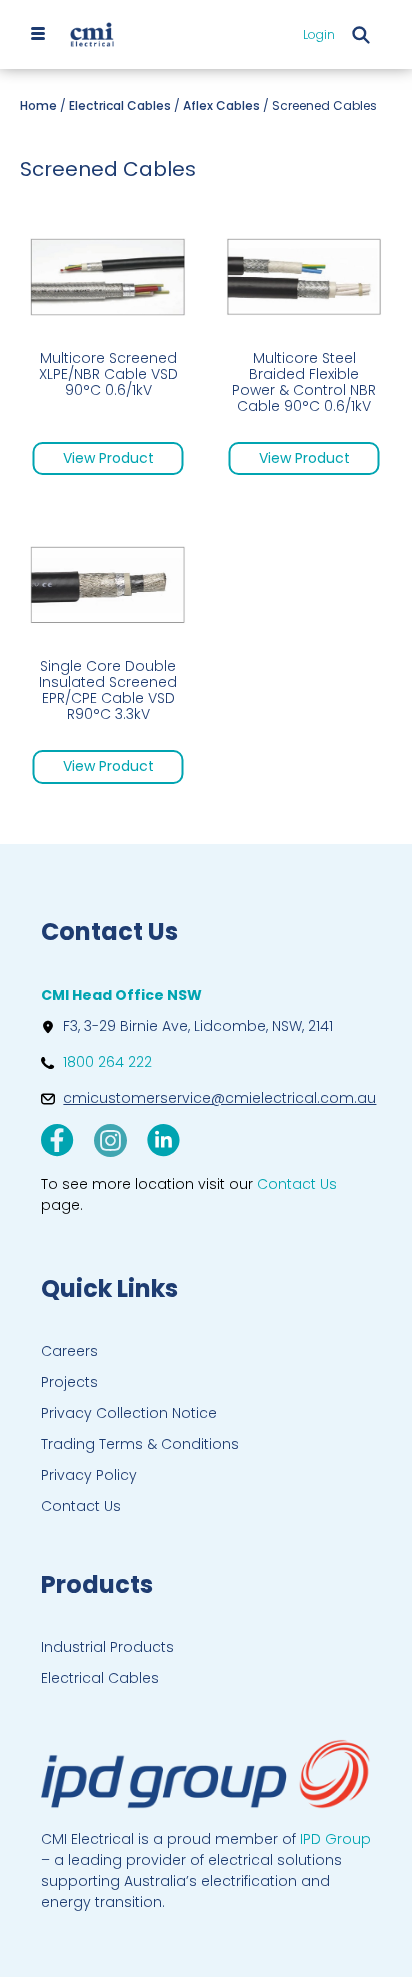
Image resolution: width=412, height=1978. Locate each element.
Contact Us (81, 1506)
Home (38, 105)
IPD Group (335, 1839)
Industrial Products (107, 1647)
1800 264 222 (107, 1062)
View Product (108, 458)
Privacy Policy (89, 1475)
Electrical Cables (120, 105)
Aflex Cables (221, 105)
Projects (69, 1382)
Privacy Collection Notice (129, 1413)
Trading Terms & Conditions (140, 1444)
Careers (69, 1351)
